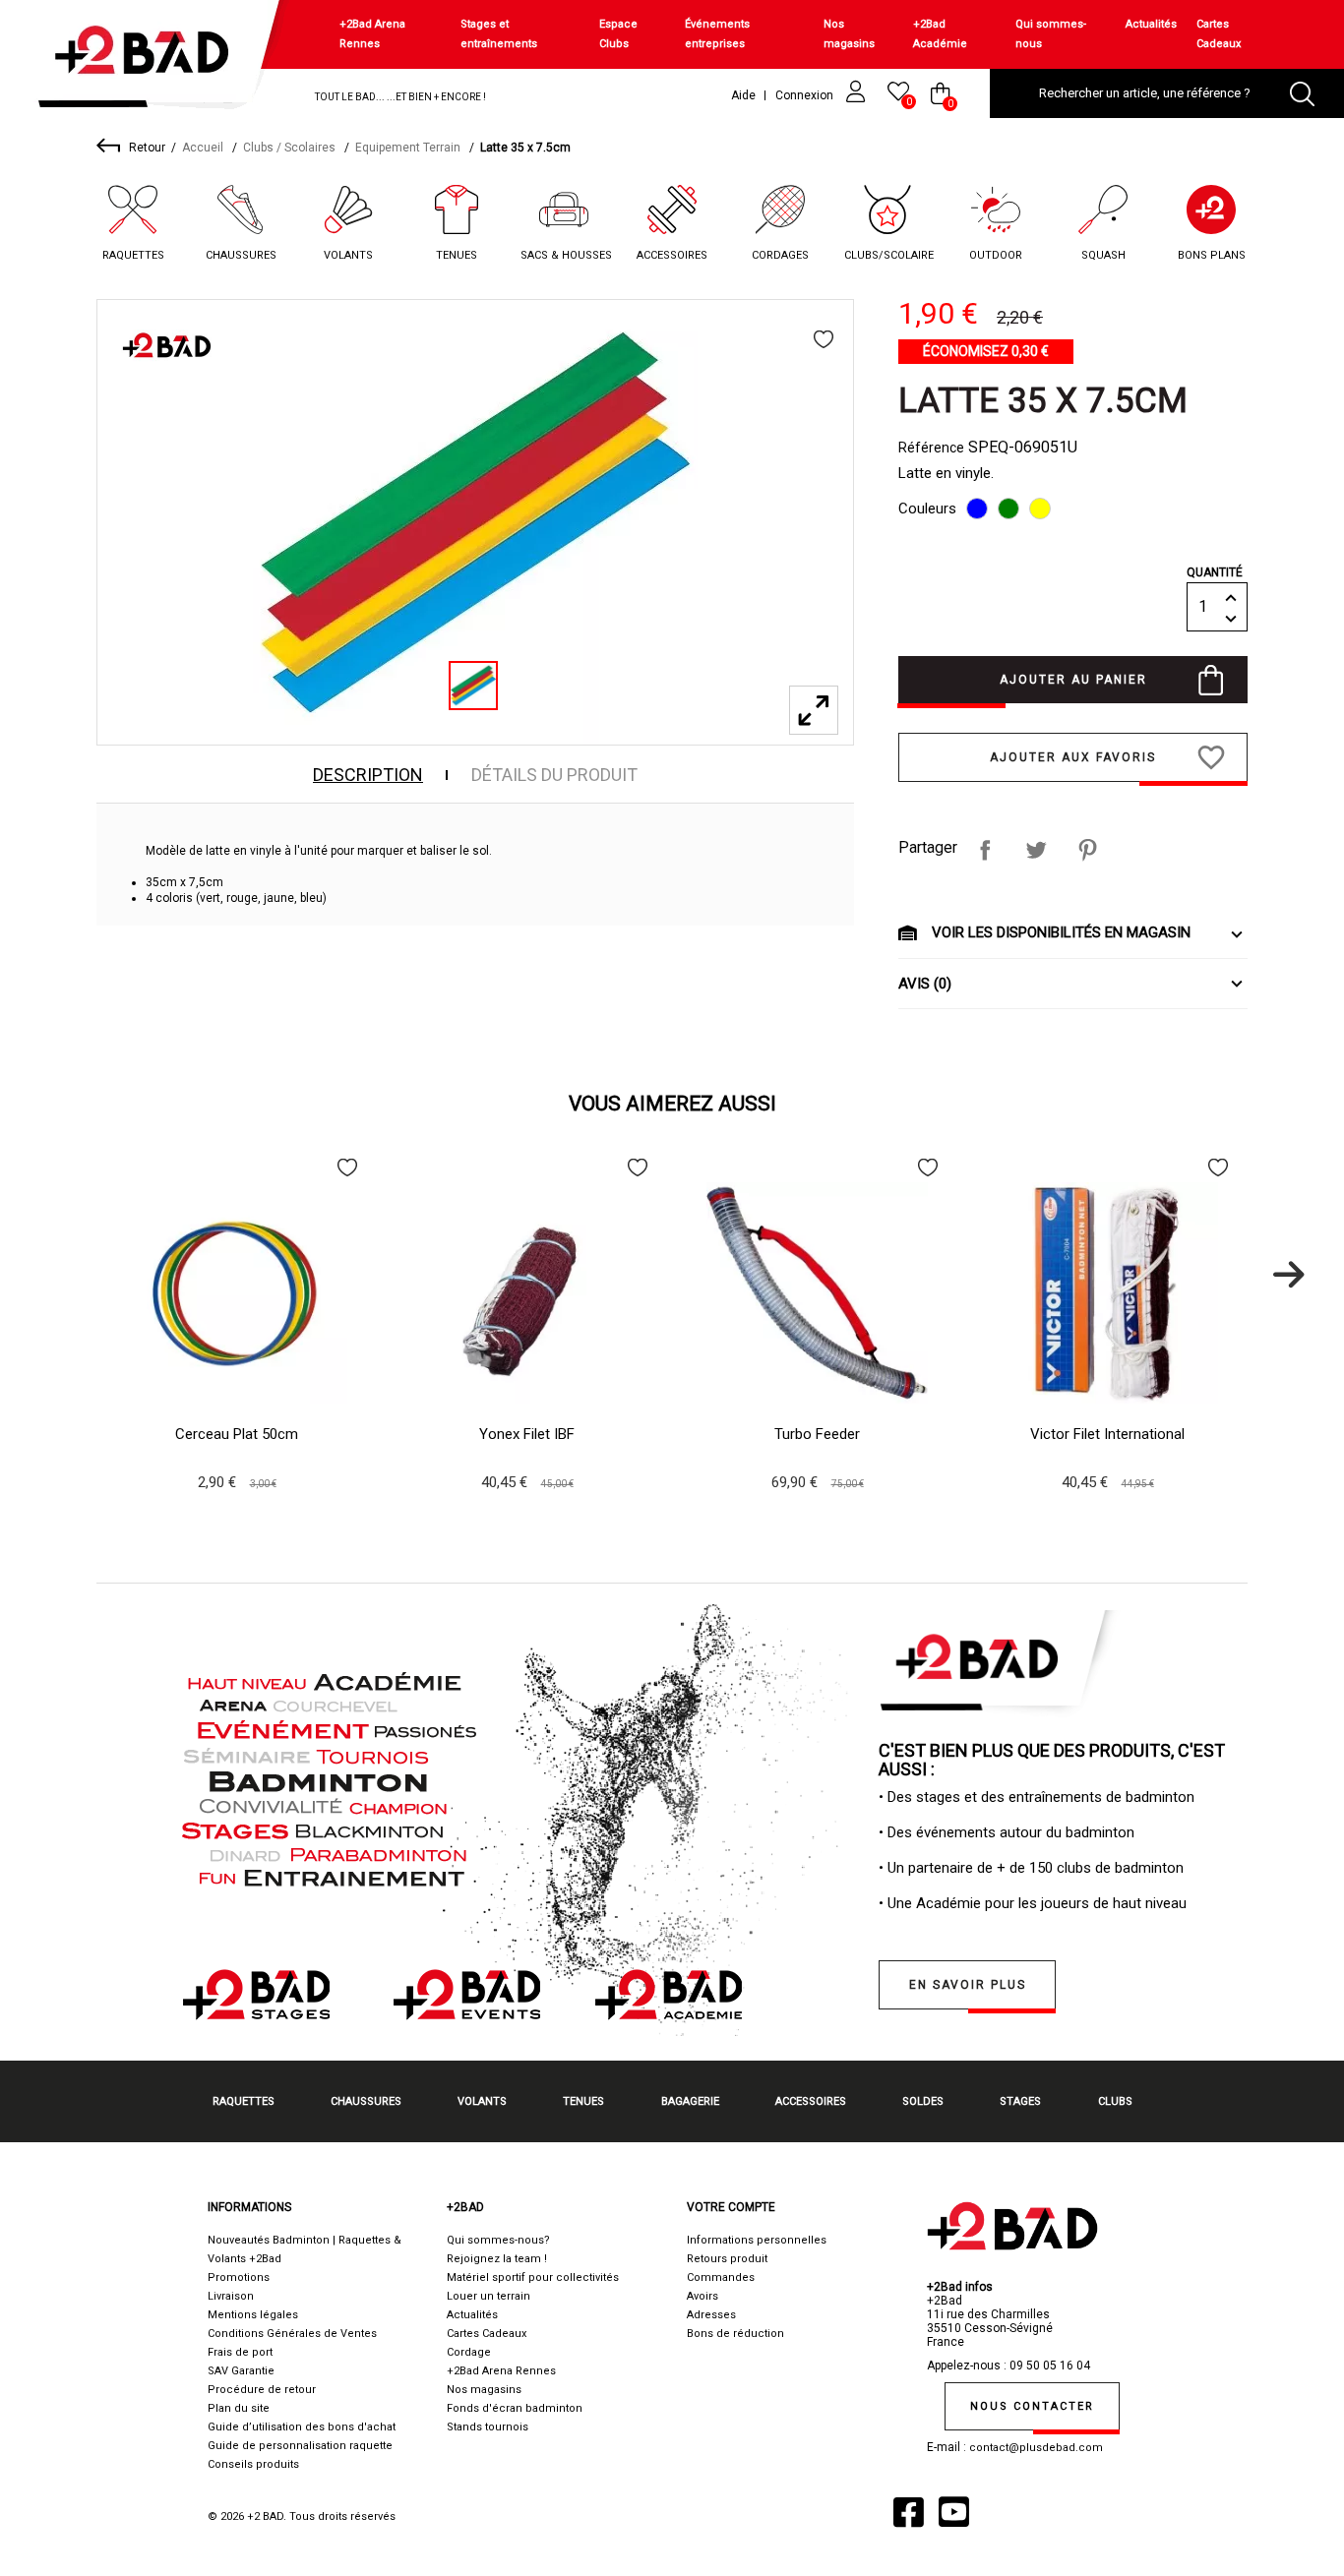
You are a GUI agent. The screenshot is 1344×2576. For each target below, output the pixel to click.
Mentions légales (253, 2315)
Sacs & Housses (566, 255)
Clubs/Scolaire (889, 255)
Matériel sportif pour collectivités (533, 2277)
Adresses (711, 2315)
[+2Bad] (151, 59)
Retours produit (727, 2259)
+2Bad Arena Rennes (372, 34)
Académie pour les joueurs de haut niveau (1051, 1903)
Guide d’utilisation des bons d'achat (302, 2427)
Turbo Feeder (817, 1434)
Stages (1020, 2101)
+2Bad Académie (940, 34)
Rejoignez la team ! (497, 2259)
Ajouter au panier (1073, 680)
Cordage (469, 2352)
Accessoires (672, 255)
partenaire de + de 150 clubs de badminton (1046, 1868)
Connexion (806, 95)
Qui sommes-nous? (498, 2240)
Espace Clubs (618, 34)
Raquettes (133, 255)
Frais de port (240, 2352)
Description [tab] (368, 775)
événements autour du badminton (1025, 1832)
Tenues (457, 255)
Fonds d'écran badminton (515, 2408)
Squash (1103, 255)
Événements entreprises (717, 34)
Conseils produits (253, 2464)
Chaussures (241, 255)
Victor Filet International (1107, 1434)
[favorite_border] (824, 339)
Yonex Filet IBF (527, 1434)
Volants (348, 255)
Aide (743, 95)
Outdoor (996, 255)
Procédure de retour (262, 2390)
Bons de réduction (735, 2334)
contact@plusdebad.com (1036, 2448)
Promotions (239, 2277)
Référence (931, 448)
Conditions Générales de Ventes (292, 2334)
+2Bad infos (960, 2287)
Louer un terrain (489, 2296)
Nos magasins (849, 34)
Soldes (923, 2101)
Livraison (231, 2296)
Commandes (721, 2277)
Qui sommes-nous (1051, 34)
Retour (147, 148)
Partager (985, 850)
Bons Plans (1212, 255)
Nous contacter (1032, 2406)
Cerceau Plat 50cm (237, 1434)
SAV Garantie (241, 2371)
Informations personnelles (757, 2240)
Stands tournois (488, 2427)
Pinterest (1087, 850)
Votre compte (731, 2207)
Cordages (780, 255)
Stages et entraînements (499, 34)
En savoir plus (968, 1985)
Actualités (1151, 24)
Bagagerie (690, 2101)
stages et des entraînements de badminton (1055, 1797)
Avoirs (703, 2296)
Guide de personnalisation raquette (300, 2446)
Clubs (1115, 2101)
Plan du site (239, 2408)
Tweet (1036, 850)
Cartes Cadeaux (1219, 34)
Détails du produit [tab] (554, 775)
